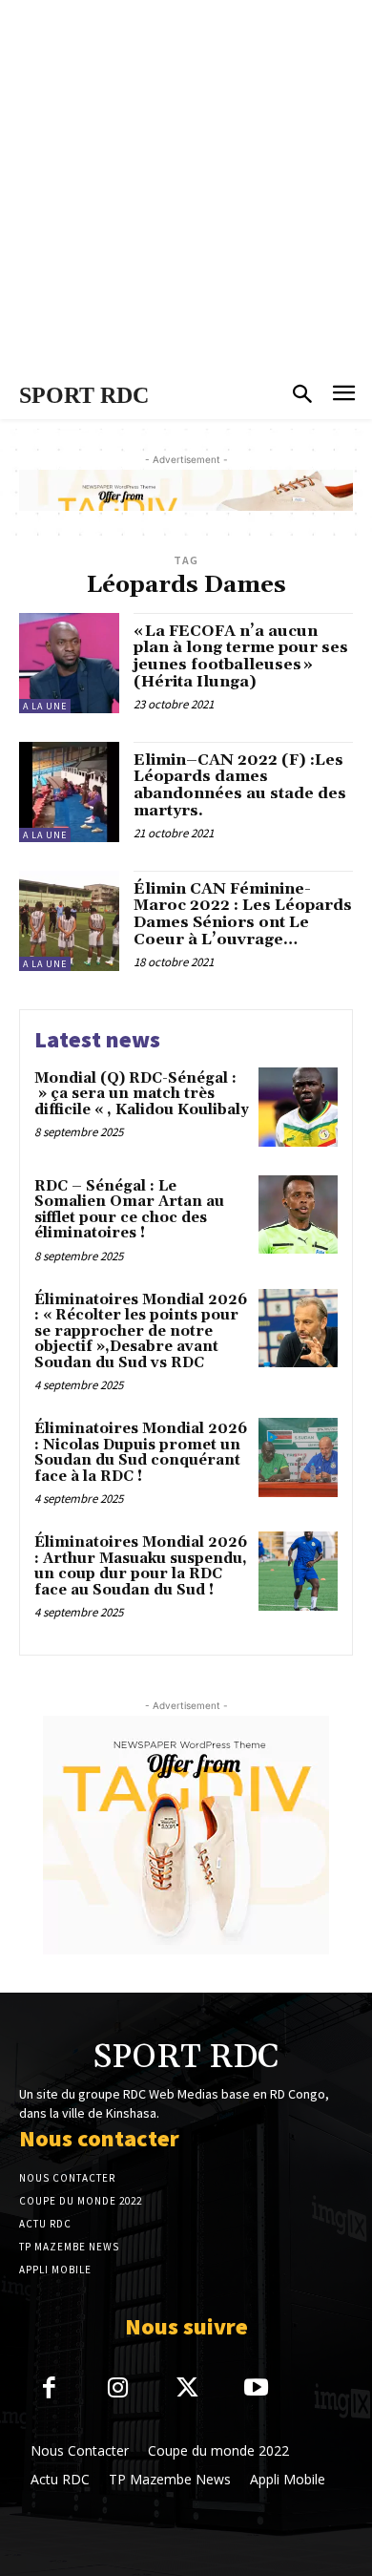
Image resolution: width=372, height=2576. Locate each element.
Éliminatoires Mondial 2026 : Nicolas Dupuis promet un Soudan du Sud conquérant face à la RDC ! (141, 1453)
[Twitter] (187, 2389)
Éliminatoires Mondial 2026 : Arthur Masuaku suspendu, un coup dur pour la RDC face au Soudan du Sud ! (141, 1566)
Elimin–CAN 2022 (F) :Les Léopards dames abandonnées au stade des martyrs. (240, 785)
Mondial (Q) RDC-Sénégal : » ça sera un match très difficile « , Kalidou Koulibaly (142, 1094)
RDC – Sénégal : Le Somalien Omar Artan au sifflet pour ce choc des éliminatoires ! (129, 1210)
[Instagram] (119, 2389)
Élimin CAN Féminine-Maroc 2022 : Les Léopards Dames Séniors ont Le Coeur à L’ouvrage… (243, 914)
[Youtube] (257, 2389)
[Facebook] (49, 2389)
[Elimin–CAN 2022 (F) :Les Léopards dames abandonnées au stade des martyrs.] (69, 792)
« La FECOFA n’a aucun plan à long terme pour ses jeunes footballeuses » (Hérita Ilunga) (241, 656)
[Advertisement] (186, 186)
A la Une (45, 706)
